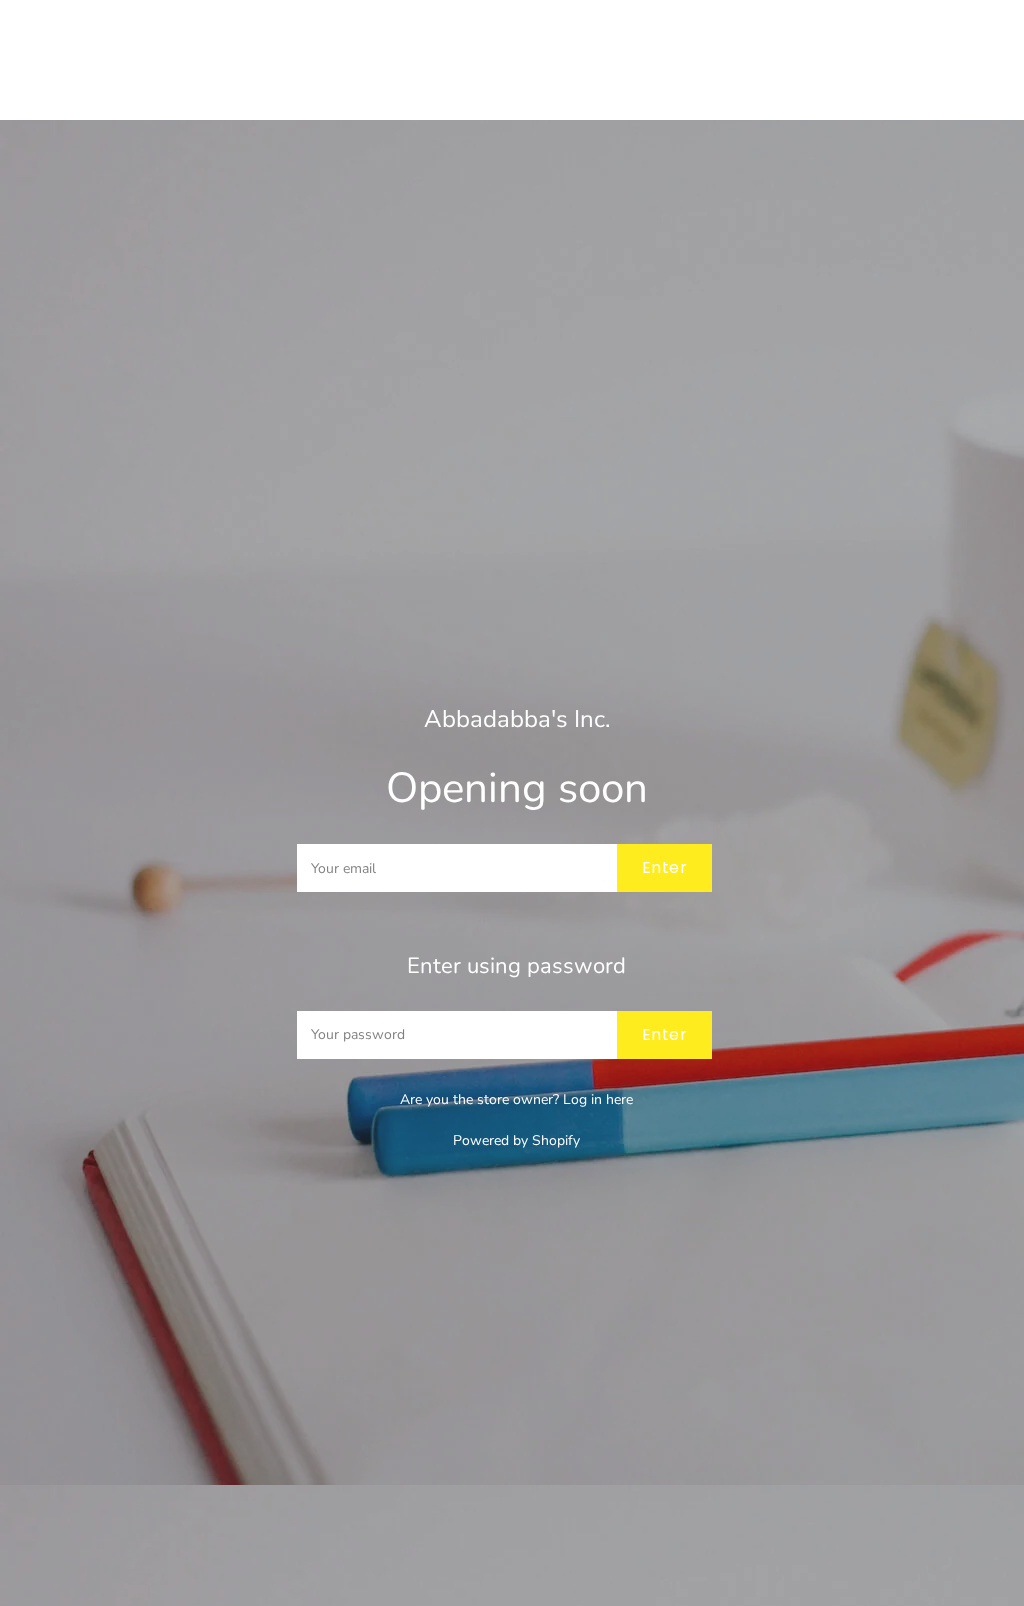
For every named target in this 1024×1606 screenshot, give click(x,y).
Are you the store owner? (516, 1099)
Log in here (598, 1099)
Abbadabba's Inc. (517, 719)
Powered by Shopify (516, 1140)
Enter (664, 867)
